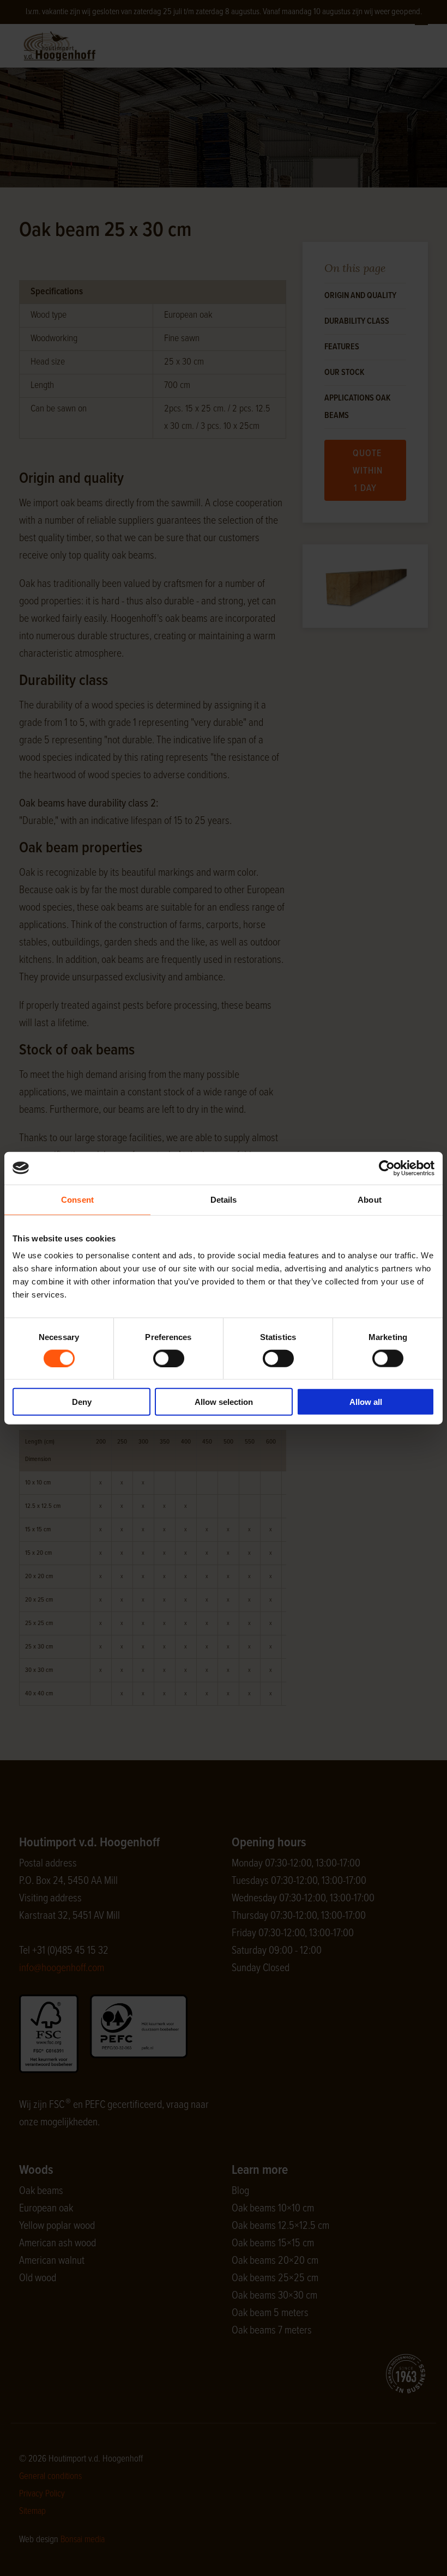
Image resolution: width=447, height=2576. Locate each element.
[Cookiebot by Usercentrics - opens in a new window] (387, 1168)
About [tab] (370, 1199)
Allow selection (224, 1402)
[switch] (169, 1358)
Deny (82, 1402)
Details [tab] (224, 1199)
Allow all (366, 1402)
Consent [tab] (77, 1199)
